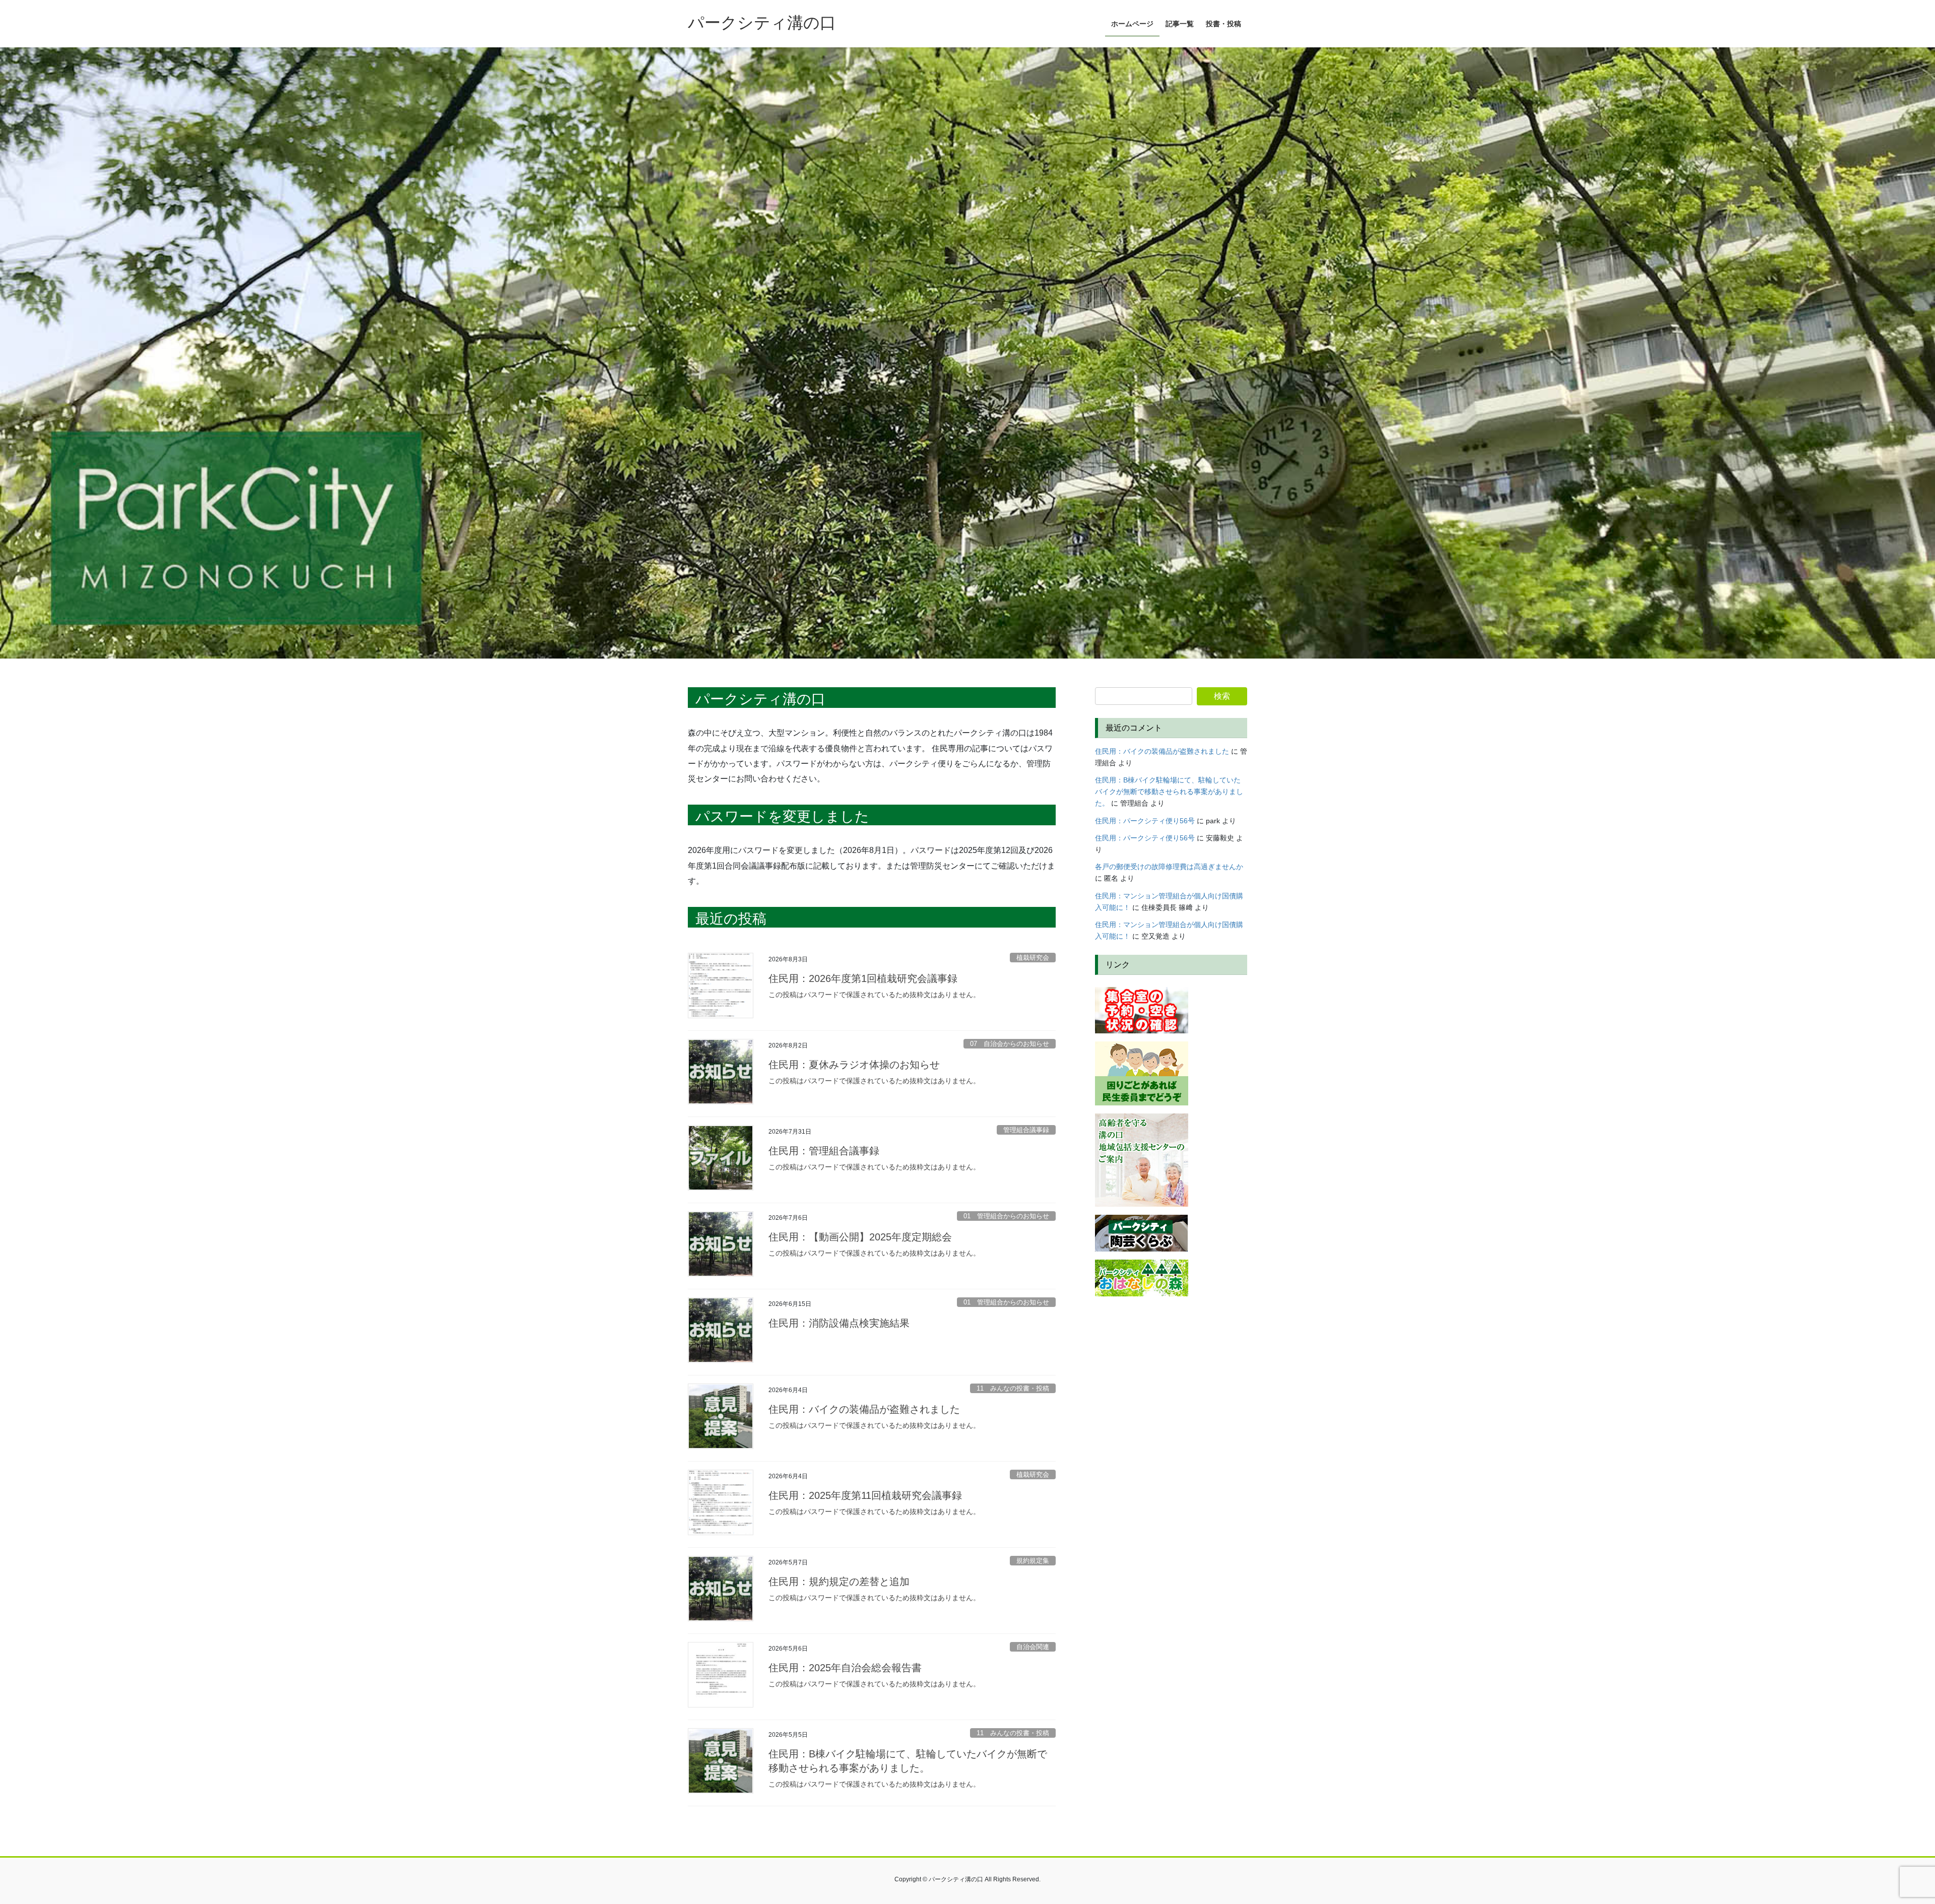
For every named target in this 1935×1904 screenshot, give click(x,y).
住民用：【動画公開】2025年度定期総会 (860, 1237)
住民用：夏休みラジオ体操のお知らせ (854, 1065)
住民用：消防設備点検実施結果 (839, 1323)
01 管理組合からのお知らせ (1006, 1216)
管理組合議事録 (1026, 1130)
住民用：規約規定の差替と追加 (839, 1582)
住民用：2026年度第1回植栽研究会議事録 (863, 978)
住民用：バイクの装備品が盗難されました (864, 1409)
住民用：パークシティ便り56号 (1145, 821)
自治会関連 (1033, 1647)
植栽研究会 (1033, 958)
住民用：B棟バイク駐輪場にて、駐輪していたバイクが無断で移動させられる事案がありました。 (1169, 792)
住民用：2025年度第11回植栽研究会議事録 (865, 1495)
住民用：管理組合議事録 (824, 1151)
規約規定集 (1033, 1561)
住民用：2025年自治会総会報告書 (845, 1668)
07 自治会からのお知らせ (1010, 1044)
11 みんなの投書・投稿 (1013, 1388)
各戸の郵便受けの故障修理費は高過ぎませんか (1169, 867)
